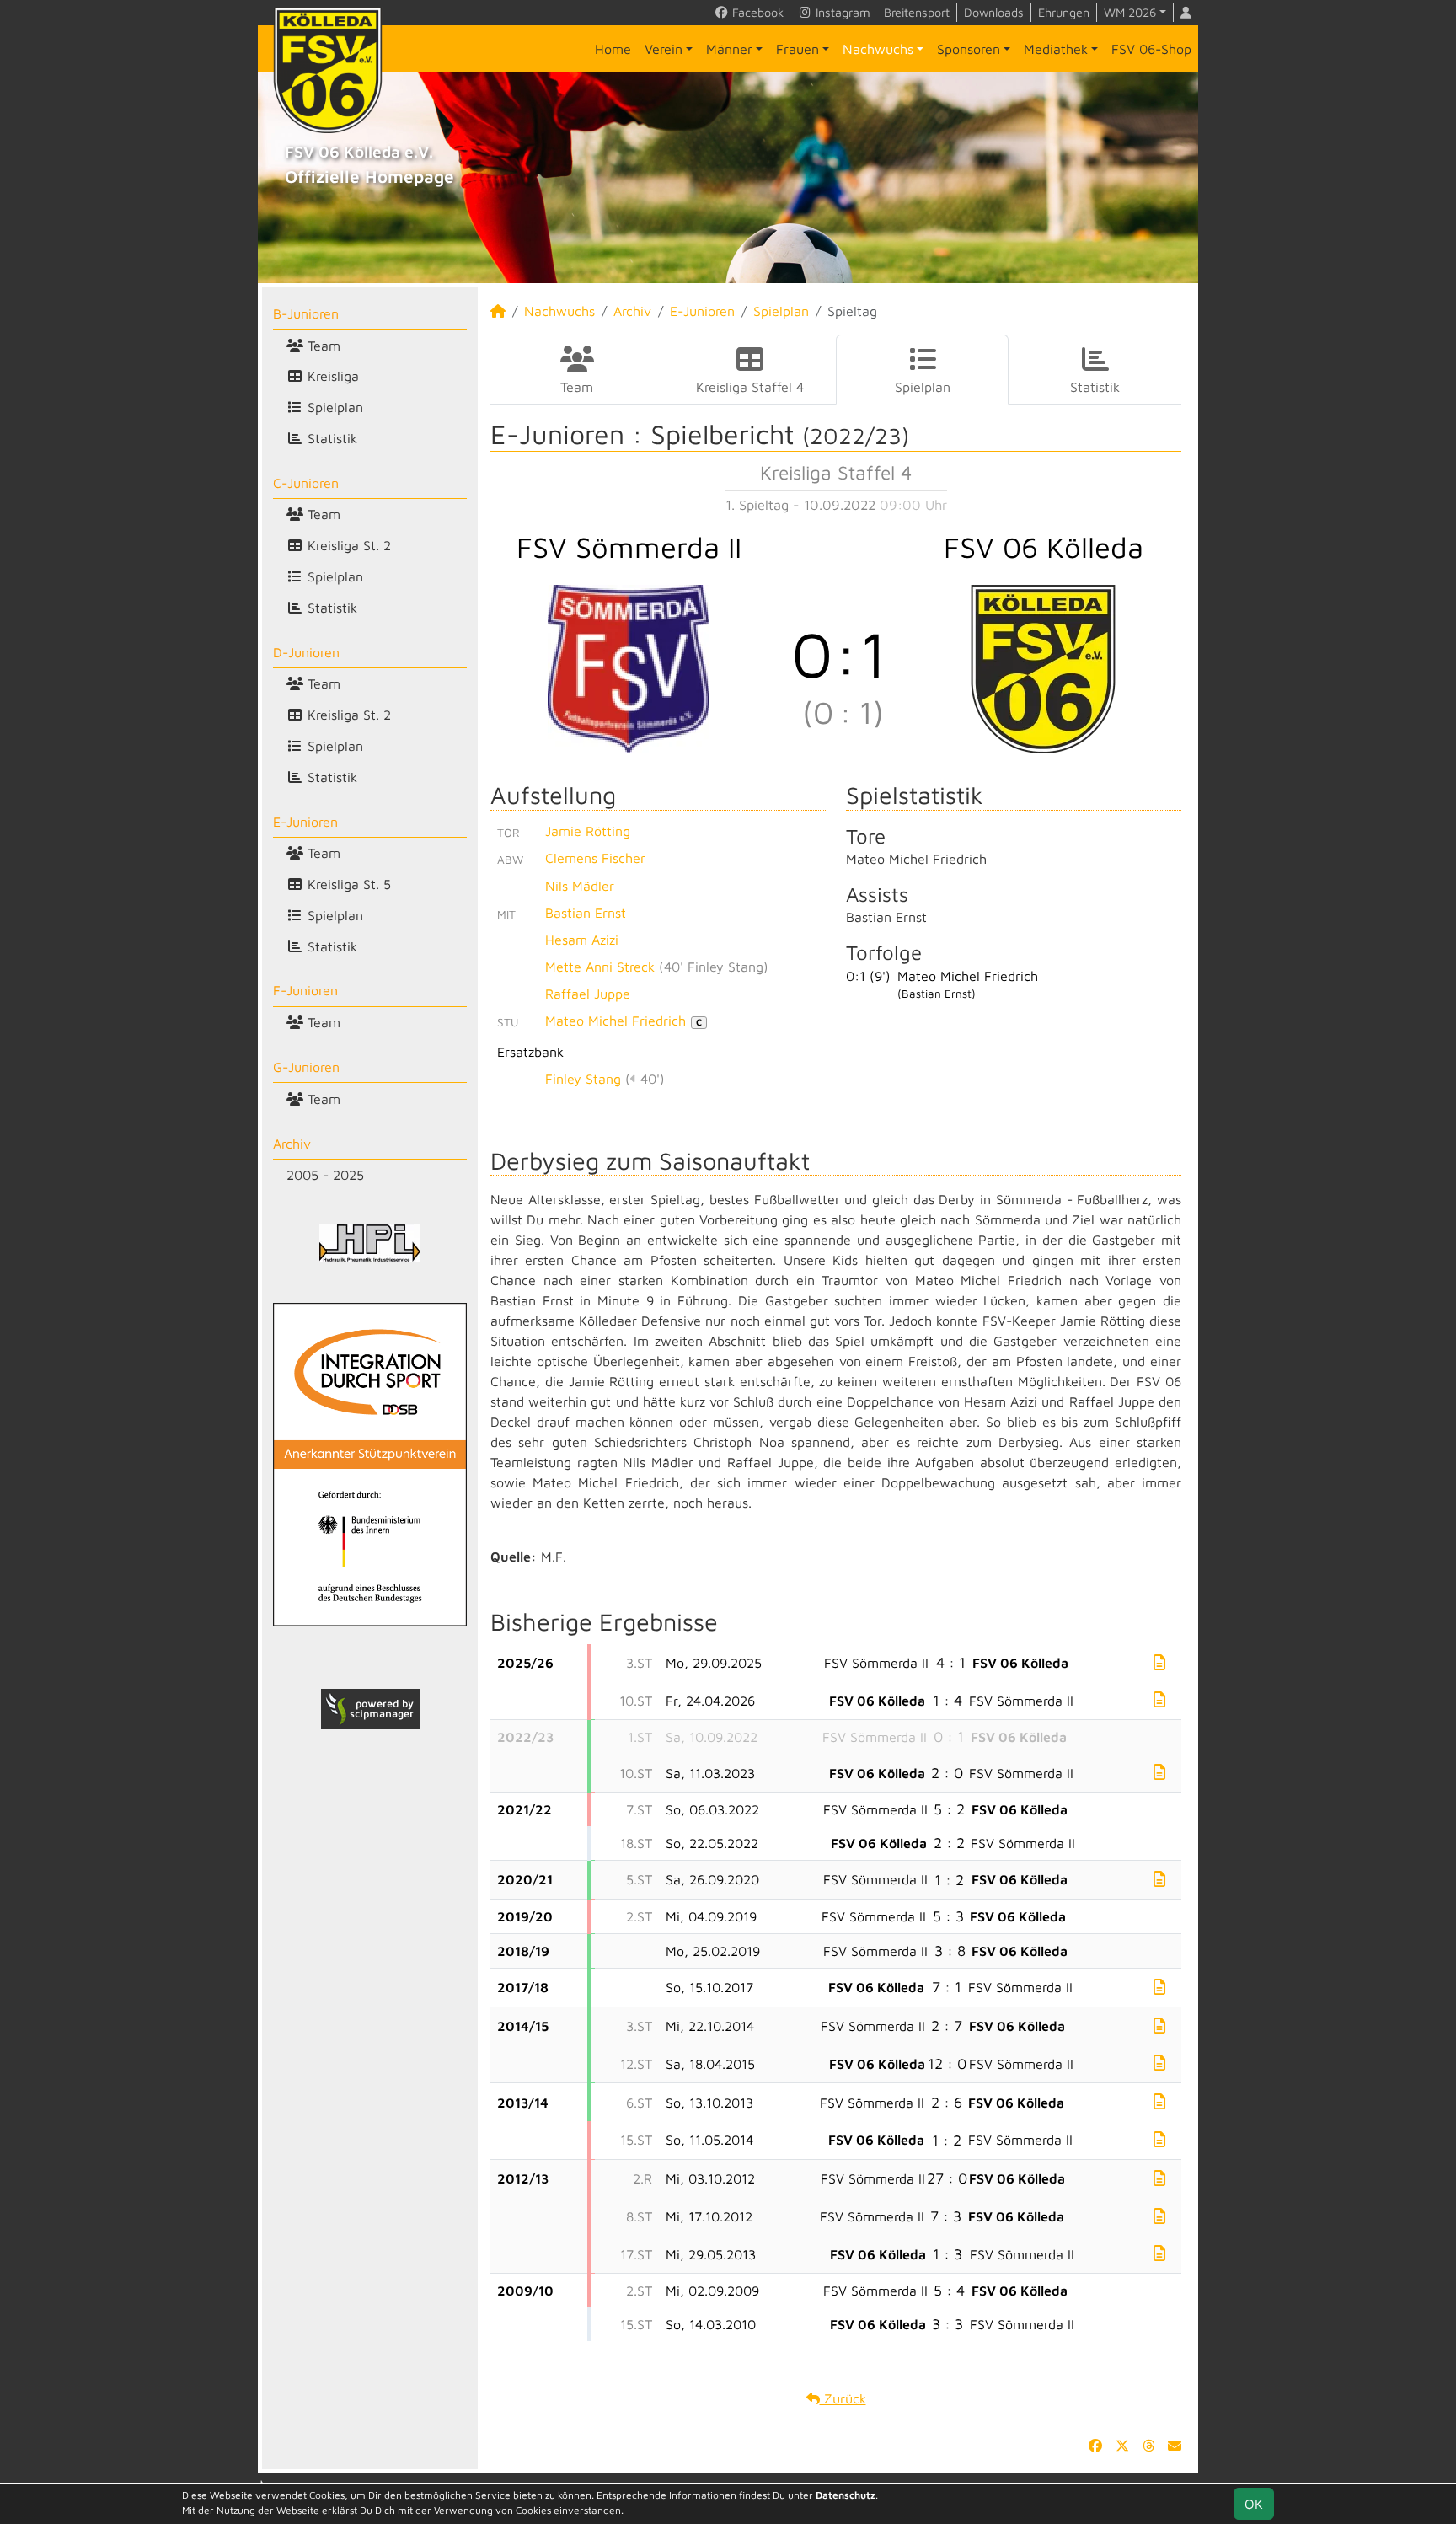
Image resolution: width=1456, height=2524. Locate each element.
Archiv (292, 1144)
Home (613, 49)
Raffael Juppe (588, 994)
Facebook (756, 12)
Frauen (798, 49)
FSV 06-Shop (1151, 49)
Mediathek (1056, 49)
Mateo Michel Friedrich (624, 1021)
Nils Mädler (580, 886)
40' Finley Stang (714, 967)
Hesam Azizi (582, 940)
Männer (729, 49)
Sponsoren (969, 49)
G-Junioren (306, 1067)
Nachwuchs (878, 49)
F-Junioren (305, 990)
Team (322, 346)
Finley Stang (583, 1079)
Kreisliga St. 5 (347, 884)
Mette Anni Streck (600, 967)
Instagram (841, 12)
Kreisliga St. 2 (347, 545)
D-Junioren (306, 652)
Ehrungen (1064, 12)
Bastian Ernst (586, 913)
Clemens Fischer (595, 858)
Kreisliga (331, 376)
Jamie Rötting (588, 831)
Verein (664, 49)
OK (1254, 2504)
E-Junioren (305, 822)
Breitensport (917, 12)
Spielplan (333, 407)
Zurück (843, 2398)
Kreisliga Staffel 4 (750, 387)
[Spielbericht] (1159, 1662)
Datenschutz (846, 2495)
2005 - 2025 (325, 1175)
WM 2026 (1130, 12)
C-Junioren (306, 483)
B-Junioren (306, 313)
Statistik (330, 438)
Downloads (994, 12)
